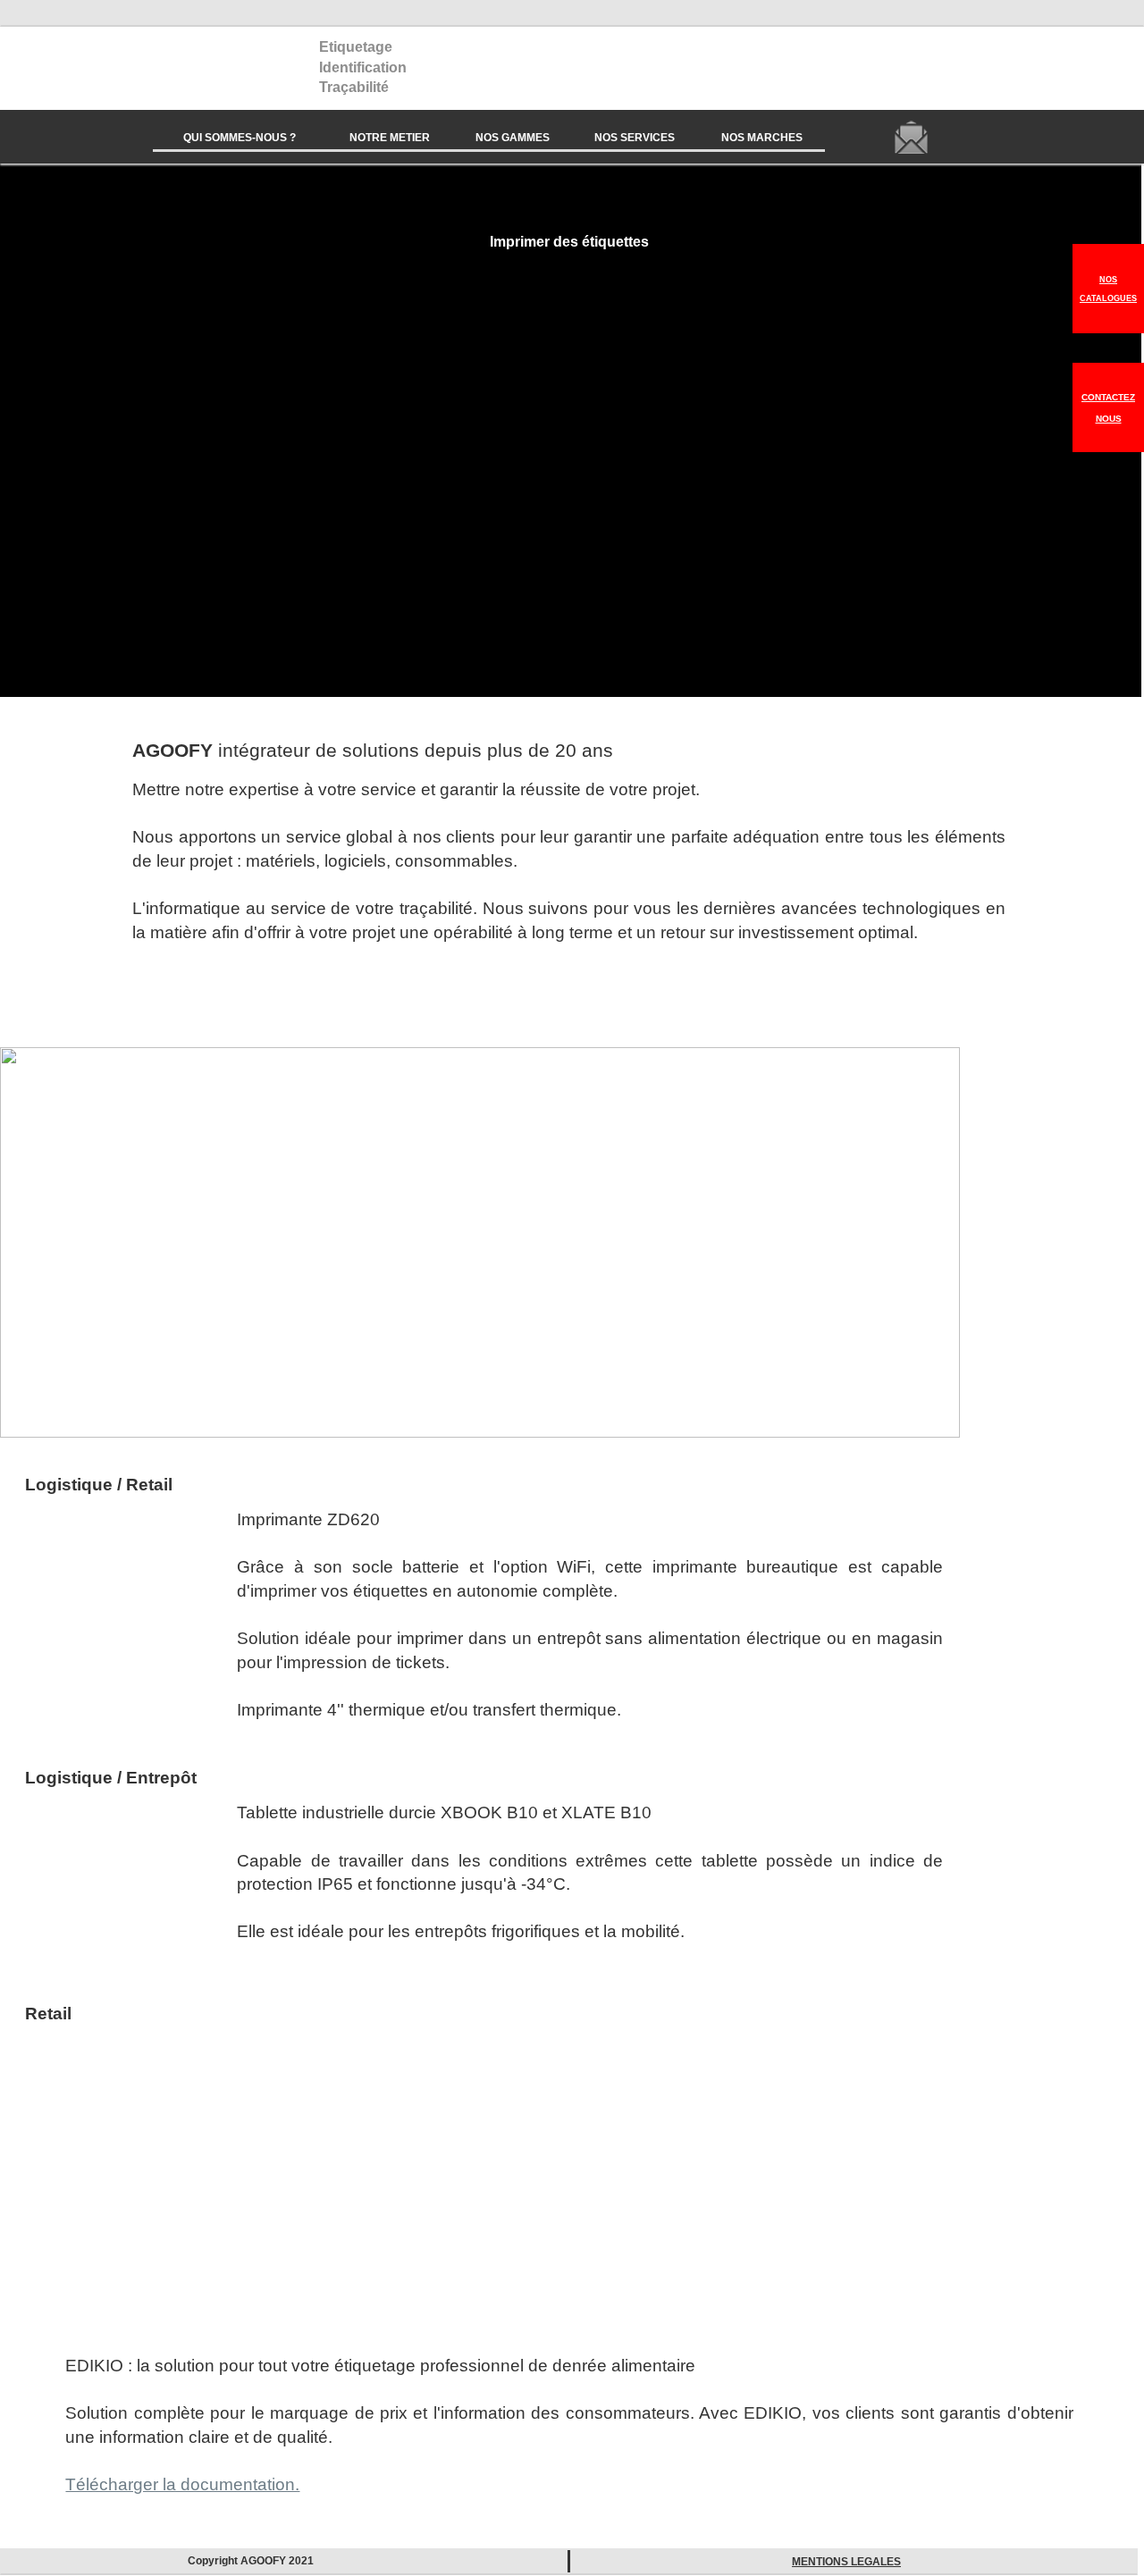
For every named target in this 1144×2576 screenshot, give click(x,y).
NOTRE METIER (390, 138)
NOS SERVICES (635, 138)
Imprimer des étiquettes (569, 241)
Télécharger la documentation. (182, 2484)
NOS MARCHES (762, 138)
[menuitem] (240, 137)
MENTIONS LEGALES (846, 2562)
